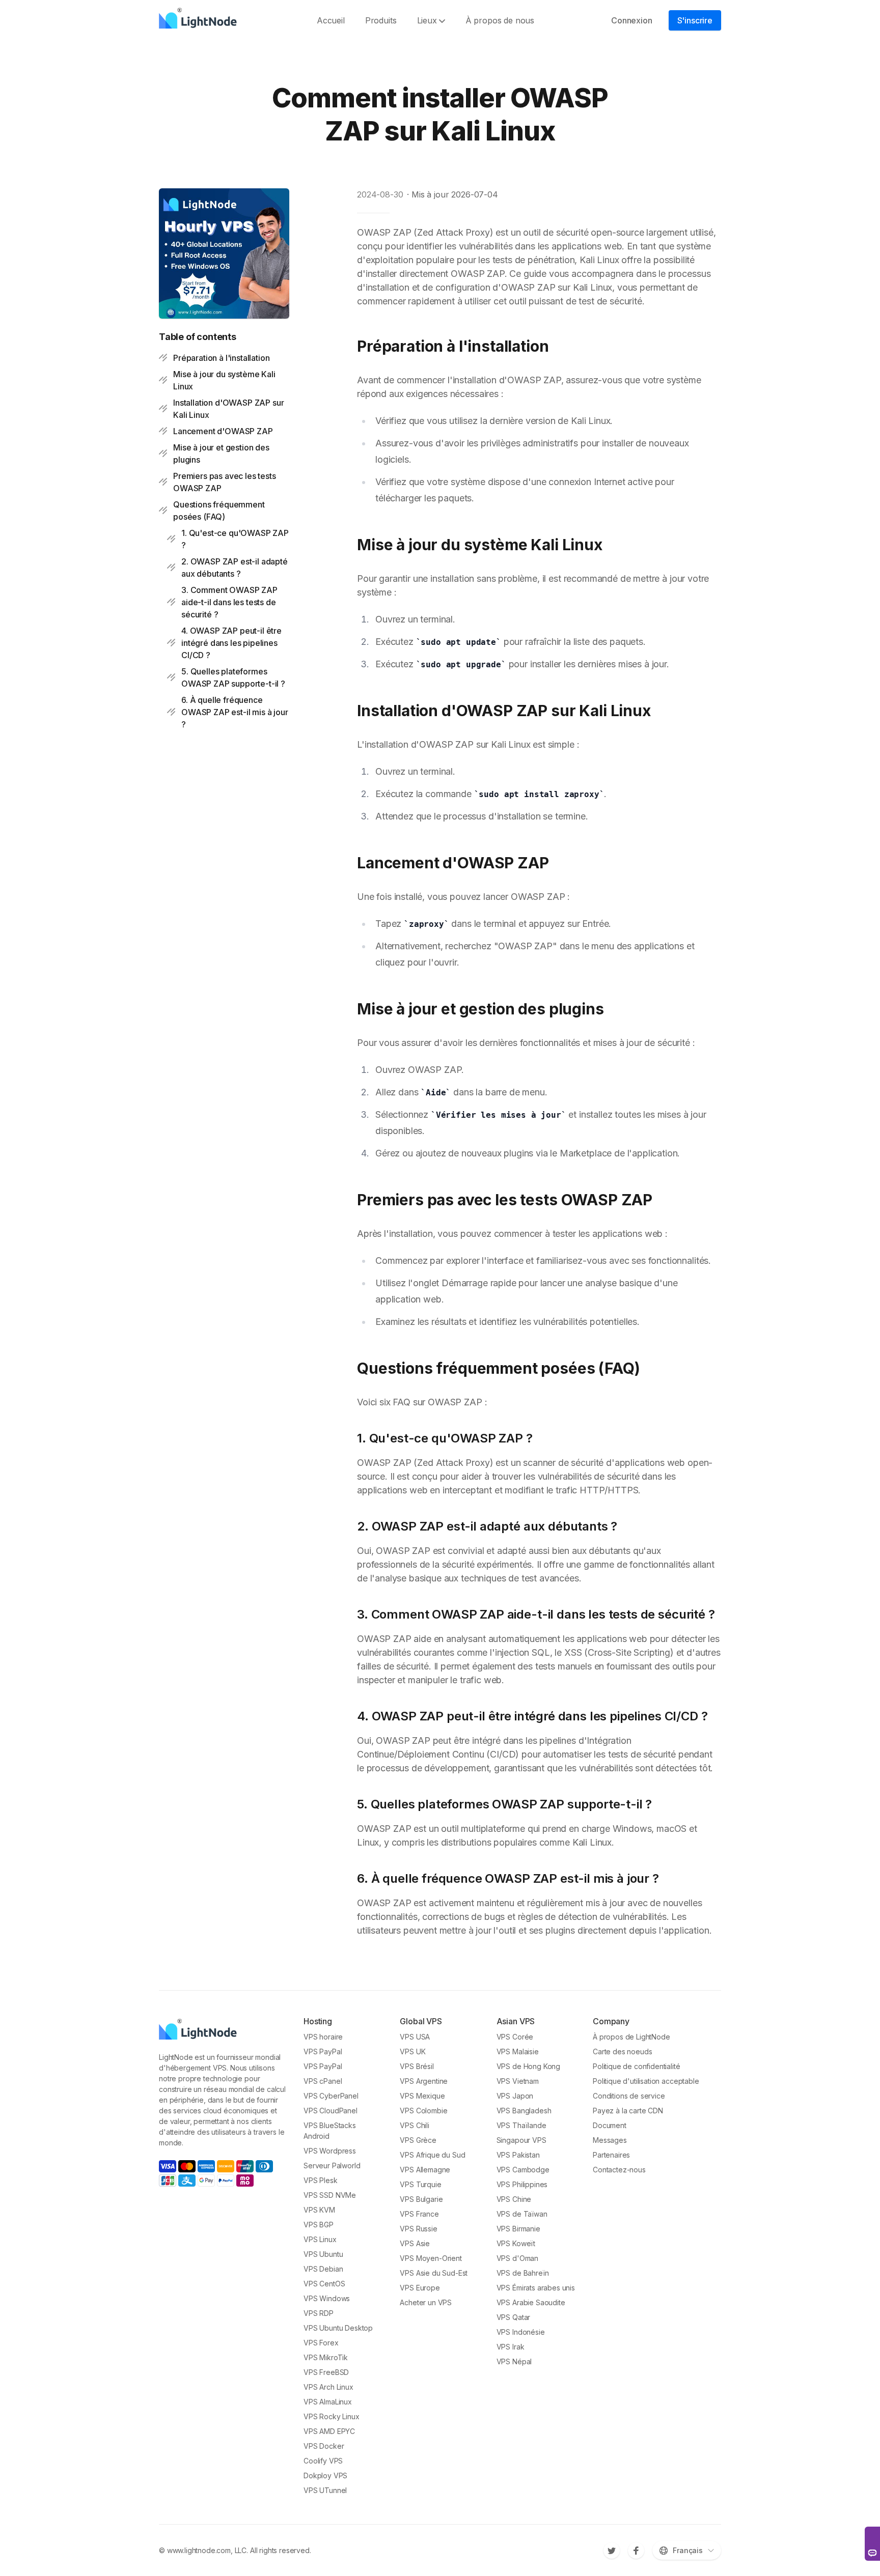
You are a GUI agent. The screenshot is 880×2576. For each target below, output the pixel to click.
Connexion (632, 20)
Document (610, 2125)
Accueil (331, 20)
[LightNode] (200, 20)
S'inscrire (695, 20)
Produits (381, 20)
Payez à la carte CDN (628, 2111)
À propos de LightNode (631, 2037)
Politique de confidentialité (637, 2066)
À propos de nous (500, 20)
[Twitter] (612, 2551)
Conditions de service (629, 2096)
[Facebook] (636, 2551)
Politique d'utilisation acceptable (646, 2081)
